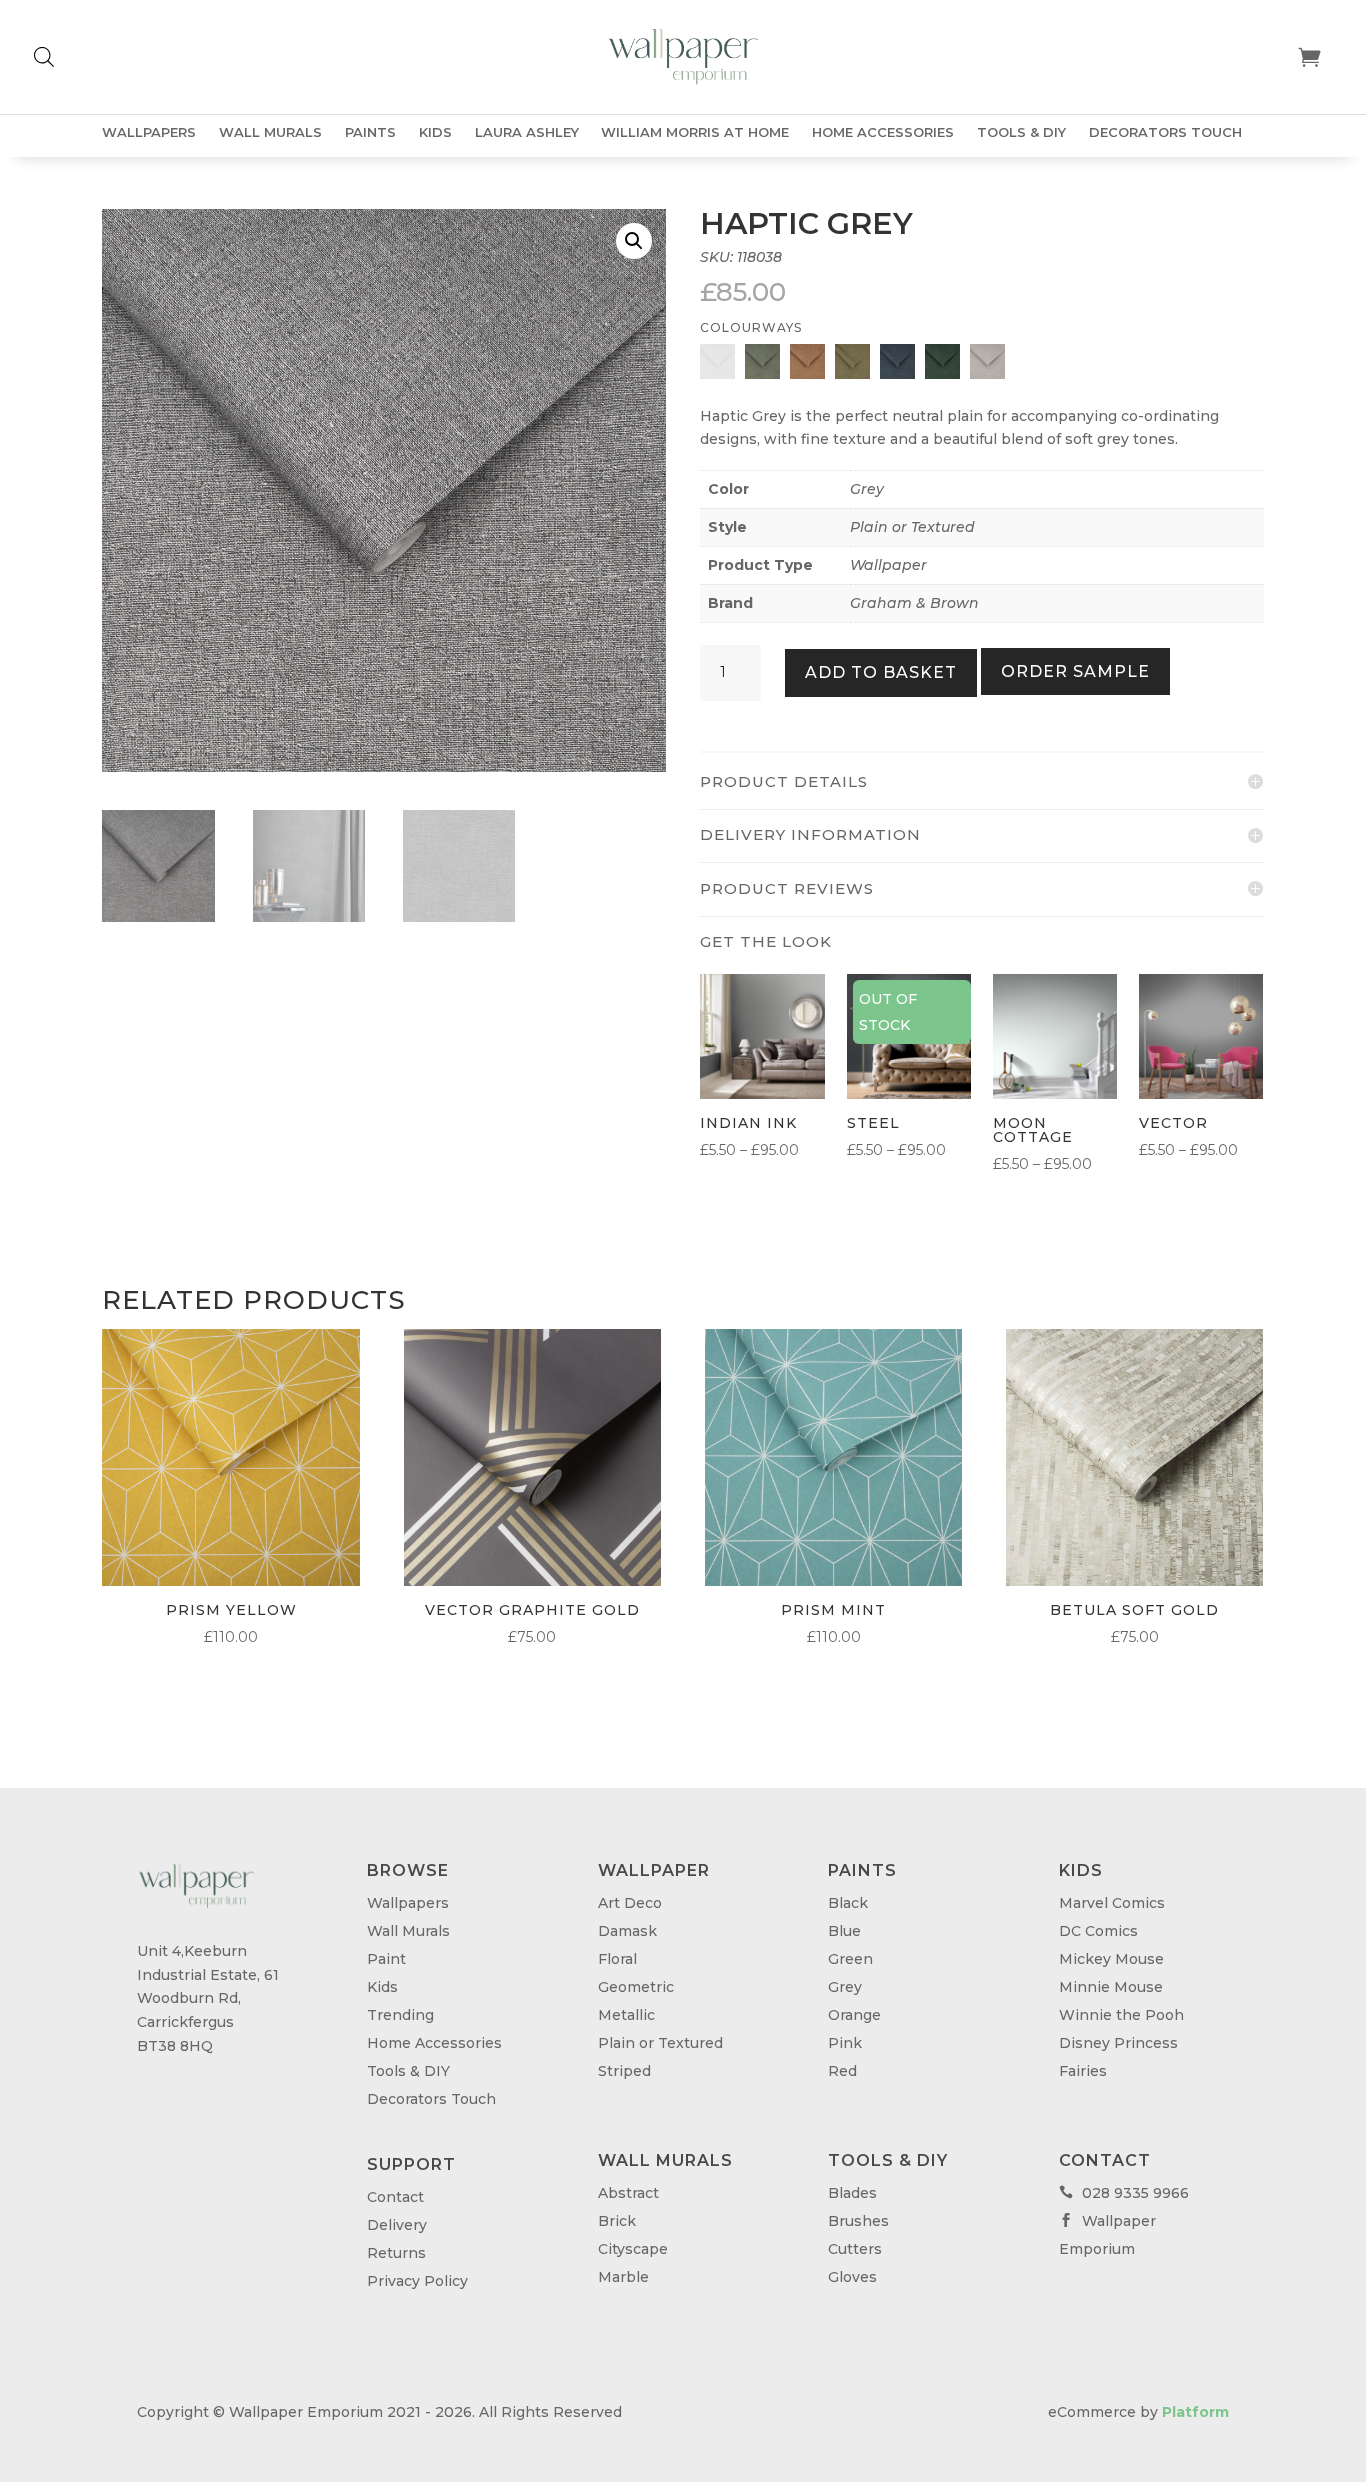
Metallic (626, 2015)
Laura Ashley (527, 132)
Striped (624, 2071)
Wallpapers (149, 132)
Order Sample (1075, 671)
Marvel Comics (1112, 1903)
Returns (396, 2253)
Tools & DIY (1021, 132)
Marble (623, 2277)
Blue (844, 1931)
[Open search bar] (44, 56)
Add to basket (881, 672)
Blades (852, 2193)
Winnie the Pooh (1121, 2015)
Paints (370, 132)
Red (842, 2071)
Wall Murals (270, 132)
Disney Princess (1118, 2043)
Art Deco (630, 1903)
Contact (395, 2197)
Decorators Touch (1165, 132)
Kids (435, 132)
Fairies (1083, 2071)
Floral (617, 1959)
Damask (627, 1931)
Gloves (852, 2277)
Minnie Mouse (1111, 1987)
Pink (845, 2043)
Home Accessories (883, 132)
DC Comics (1098, 1931)
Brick (617, 2221)
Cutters (855, 2249)
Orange (854, 2015)
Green (850, 1959)
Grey (867, 489)
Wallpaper (888, 565)
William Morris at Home (695, 132)
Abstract (628, 2193)
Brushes (858, 2221)
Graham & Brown (914, 603)
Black (848, 1903)
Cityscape (633, 2249)
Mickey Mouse (1111, 1959)
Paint (386, 1959)
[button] (634, 241)
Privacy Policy (417, 2281)
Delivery (397, 2225)
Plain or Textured (912, 527)
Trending (400, 2015)
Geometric (636, 1987)
